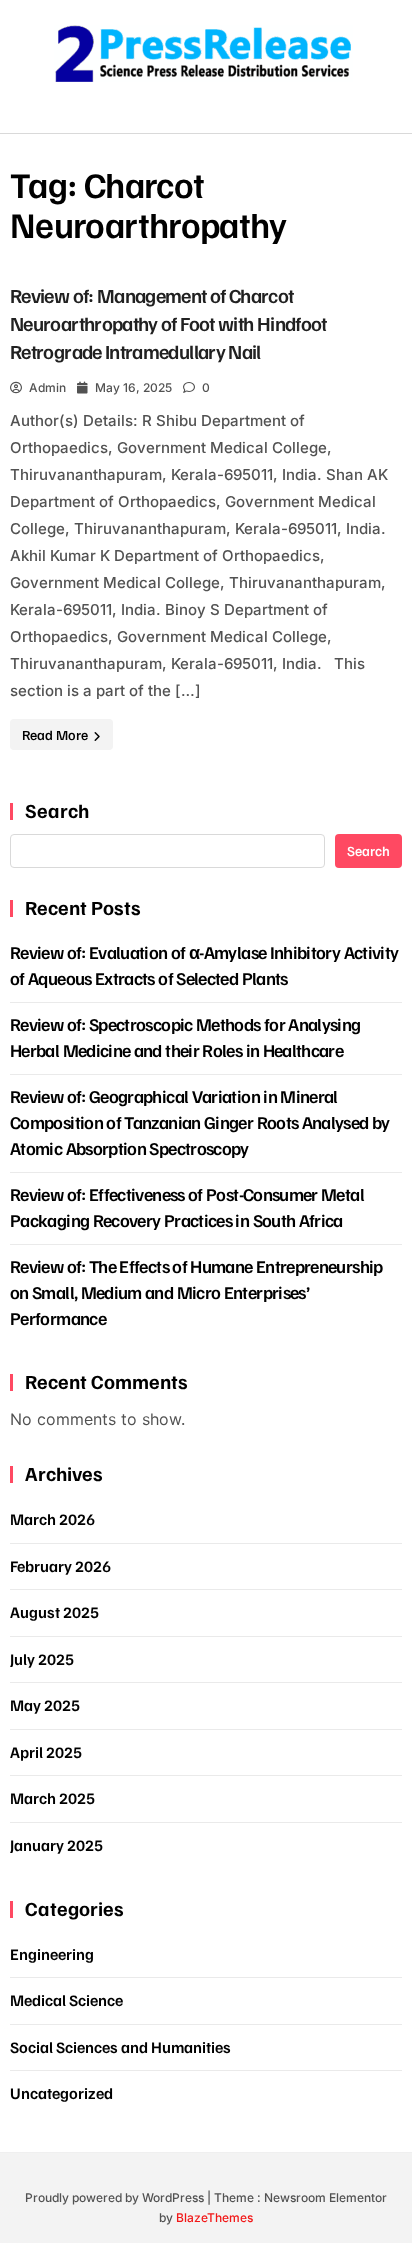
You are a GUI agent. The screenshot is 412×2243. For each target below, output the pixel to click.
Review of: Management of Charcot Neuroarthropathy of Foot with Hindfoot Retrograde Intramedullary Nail (168, 323)
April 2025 (46, 1752)
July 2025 (42, 1659)
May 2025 (45, 1705)
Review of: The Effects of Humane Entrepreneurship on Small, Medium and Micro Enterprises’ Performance (196, 1291)
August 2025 (54, 1612)
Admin (47, 387)
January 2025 (56, 1845)
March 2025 (52, 1798)
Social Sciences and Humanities (120, 2047)
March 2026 (52, 1519)
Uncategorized (61, 2093)
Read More (56, 734)
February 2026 (60, 1566)
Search (57, 810)
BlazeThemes (214, 2217)
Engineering (52, 1954)
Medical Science (66, 2000)
